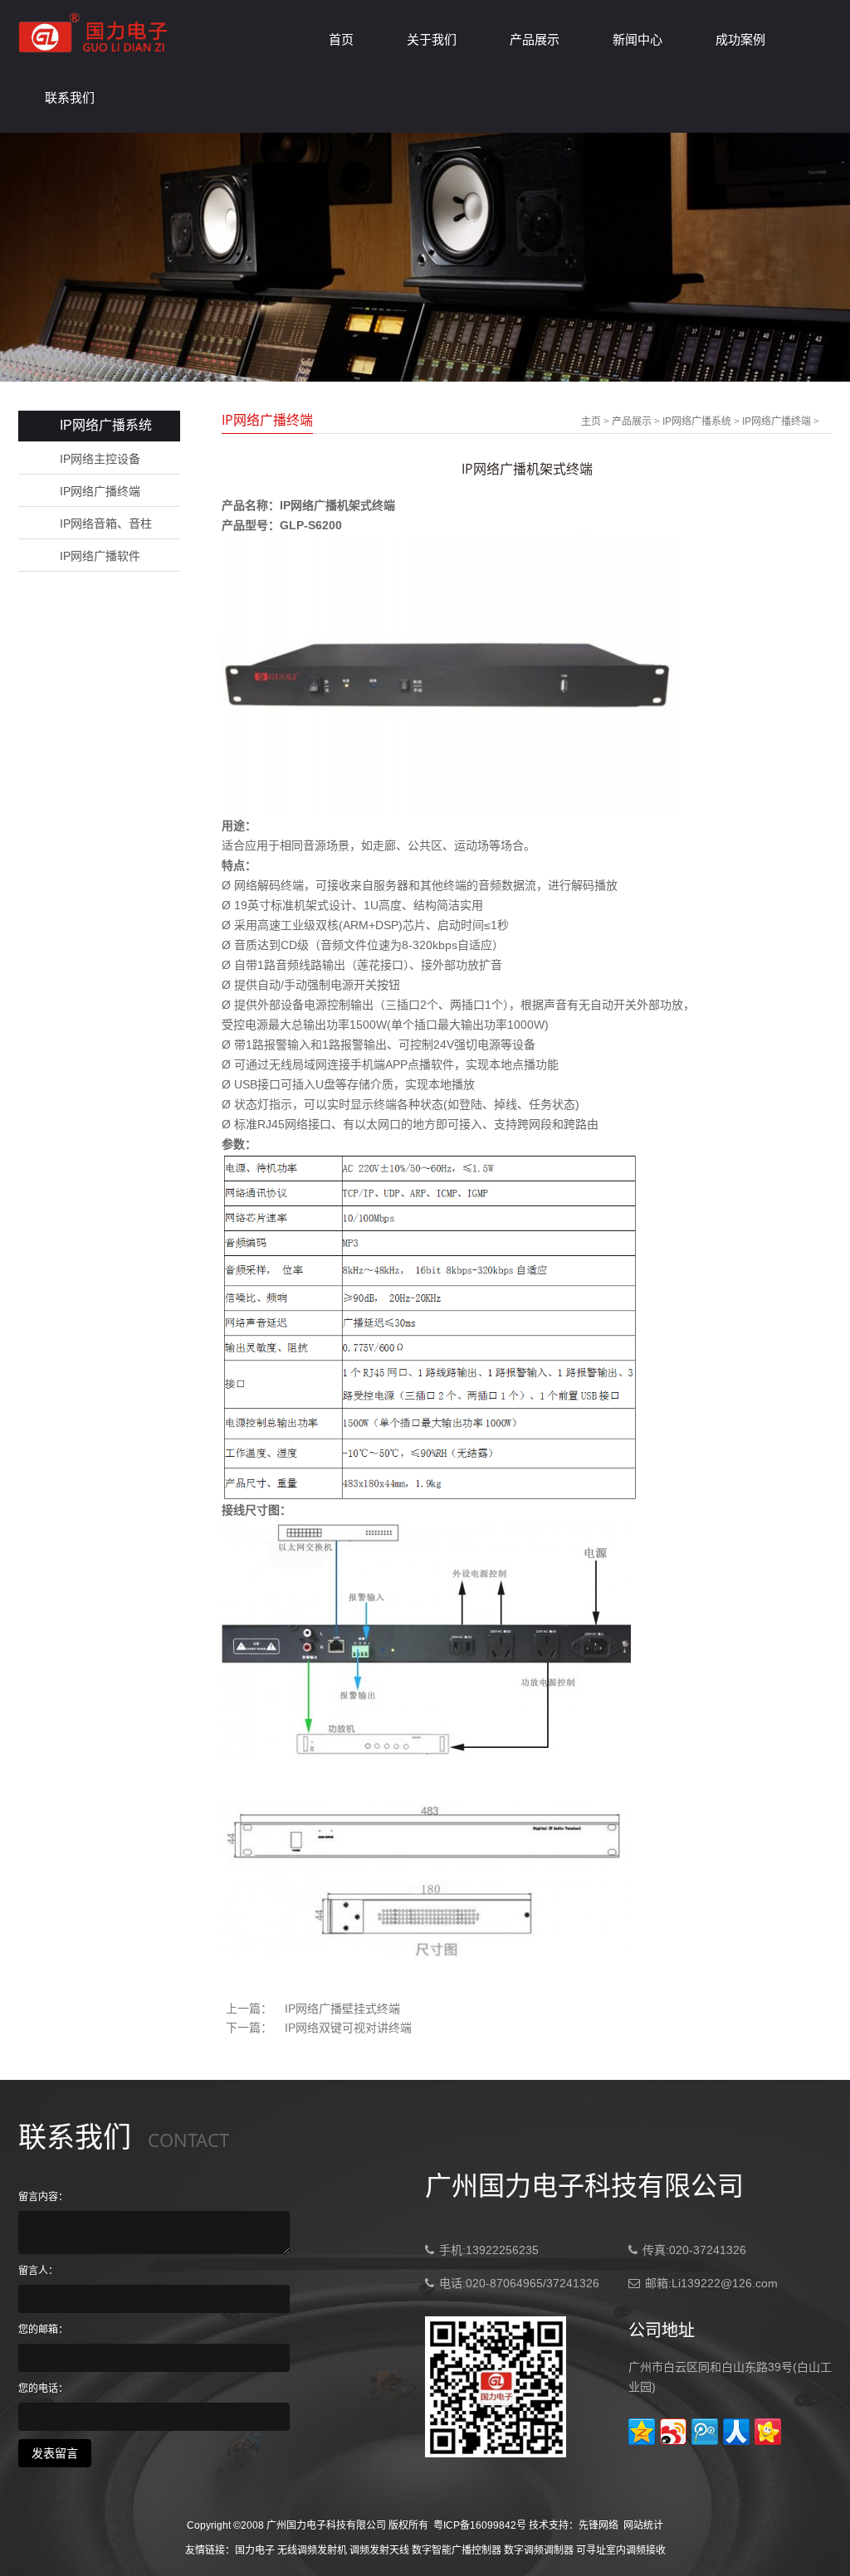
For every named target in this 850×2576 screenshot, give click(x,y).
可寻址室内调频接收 (621, 2550)
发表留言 (55, 2453)
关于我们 (432, 39)
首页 (341, 39)
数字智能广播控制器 (457, 2550)
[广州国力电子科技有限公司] (94, 54)
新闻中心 (637, 39)
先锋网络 (598, 2525)
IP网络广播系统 (697, 421)
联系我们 (70, 97)
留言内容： (43, 2197)
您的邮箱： (43, 2330)
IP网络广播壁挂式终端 (342, 2009)
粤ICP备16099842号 (480, 2525)
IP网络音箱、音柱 (106, 523)
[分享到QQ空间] (642, 2432)
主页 (591, 421)
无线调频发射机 (312, 2550)
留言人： (38, 2271)
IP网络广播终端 (100, 491)
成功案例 (740, 39)
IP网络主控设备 (100, 459)
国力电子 (255, 2550)
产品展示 (535, 39)
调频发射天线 (379, 2550)
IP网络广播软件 (100, 556)
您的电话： (43, 2389)
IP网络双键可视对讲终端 (348, 2028)
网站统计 (643, 2525)
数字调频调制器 (539, 2550)
